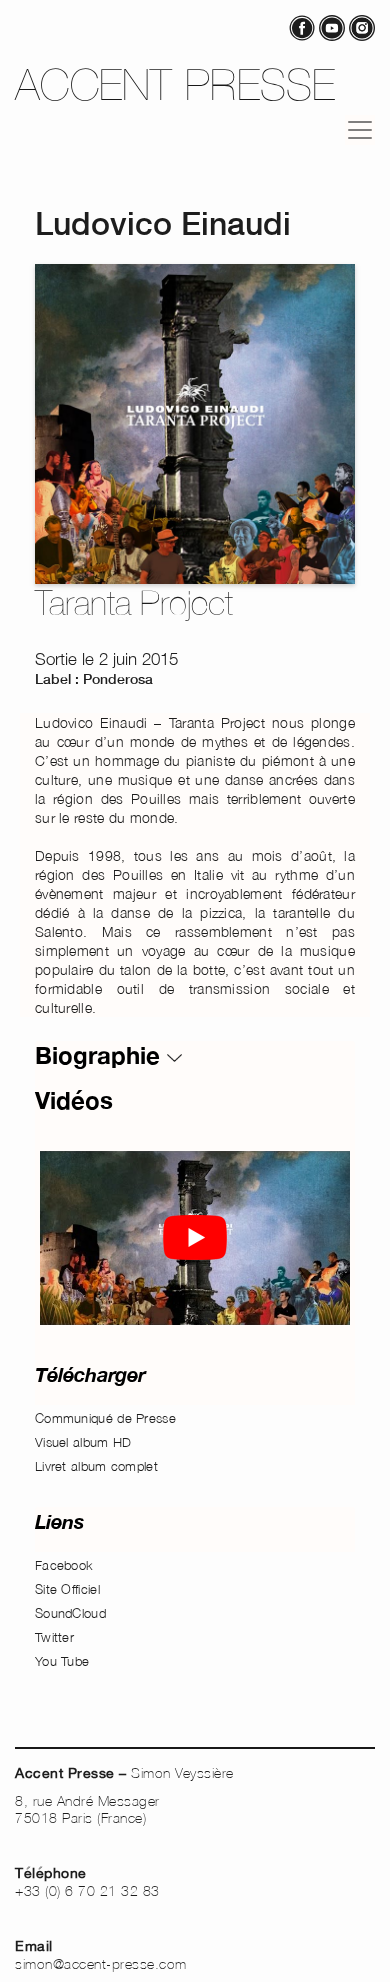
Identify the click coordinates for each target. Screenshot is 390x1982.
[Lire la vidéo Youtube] (195, 1238)
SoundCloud (70, 1613)
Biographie (101, 1055)
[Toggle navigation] (360, 130)
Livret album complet (96, 1466)
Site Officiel (67, 1589)
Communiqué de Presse (105, 1418)
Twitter (54, 1637)
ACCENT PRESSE (175, 84)
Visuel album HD (83, 1442)
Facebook (64, 1565)
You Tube (62, 1661)
